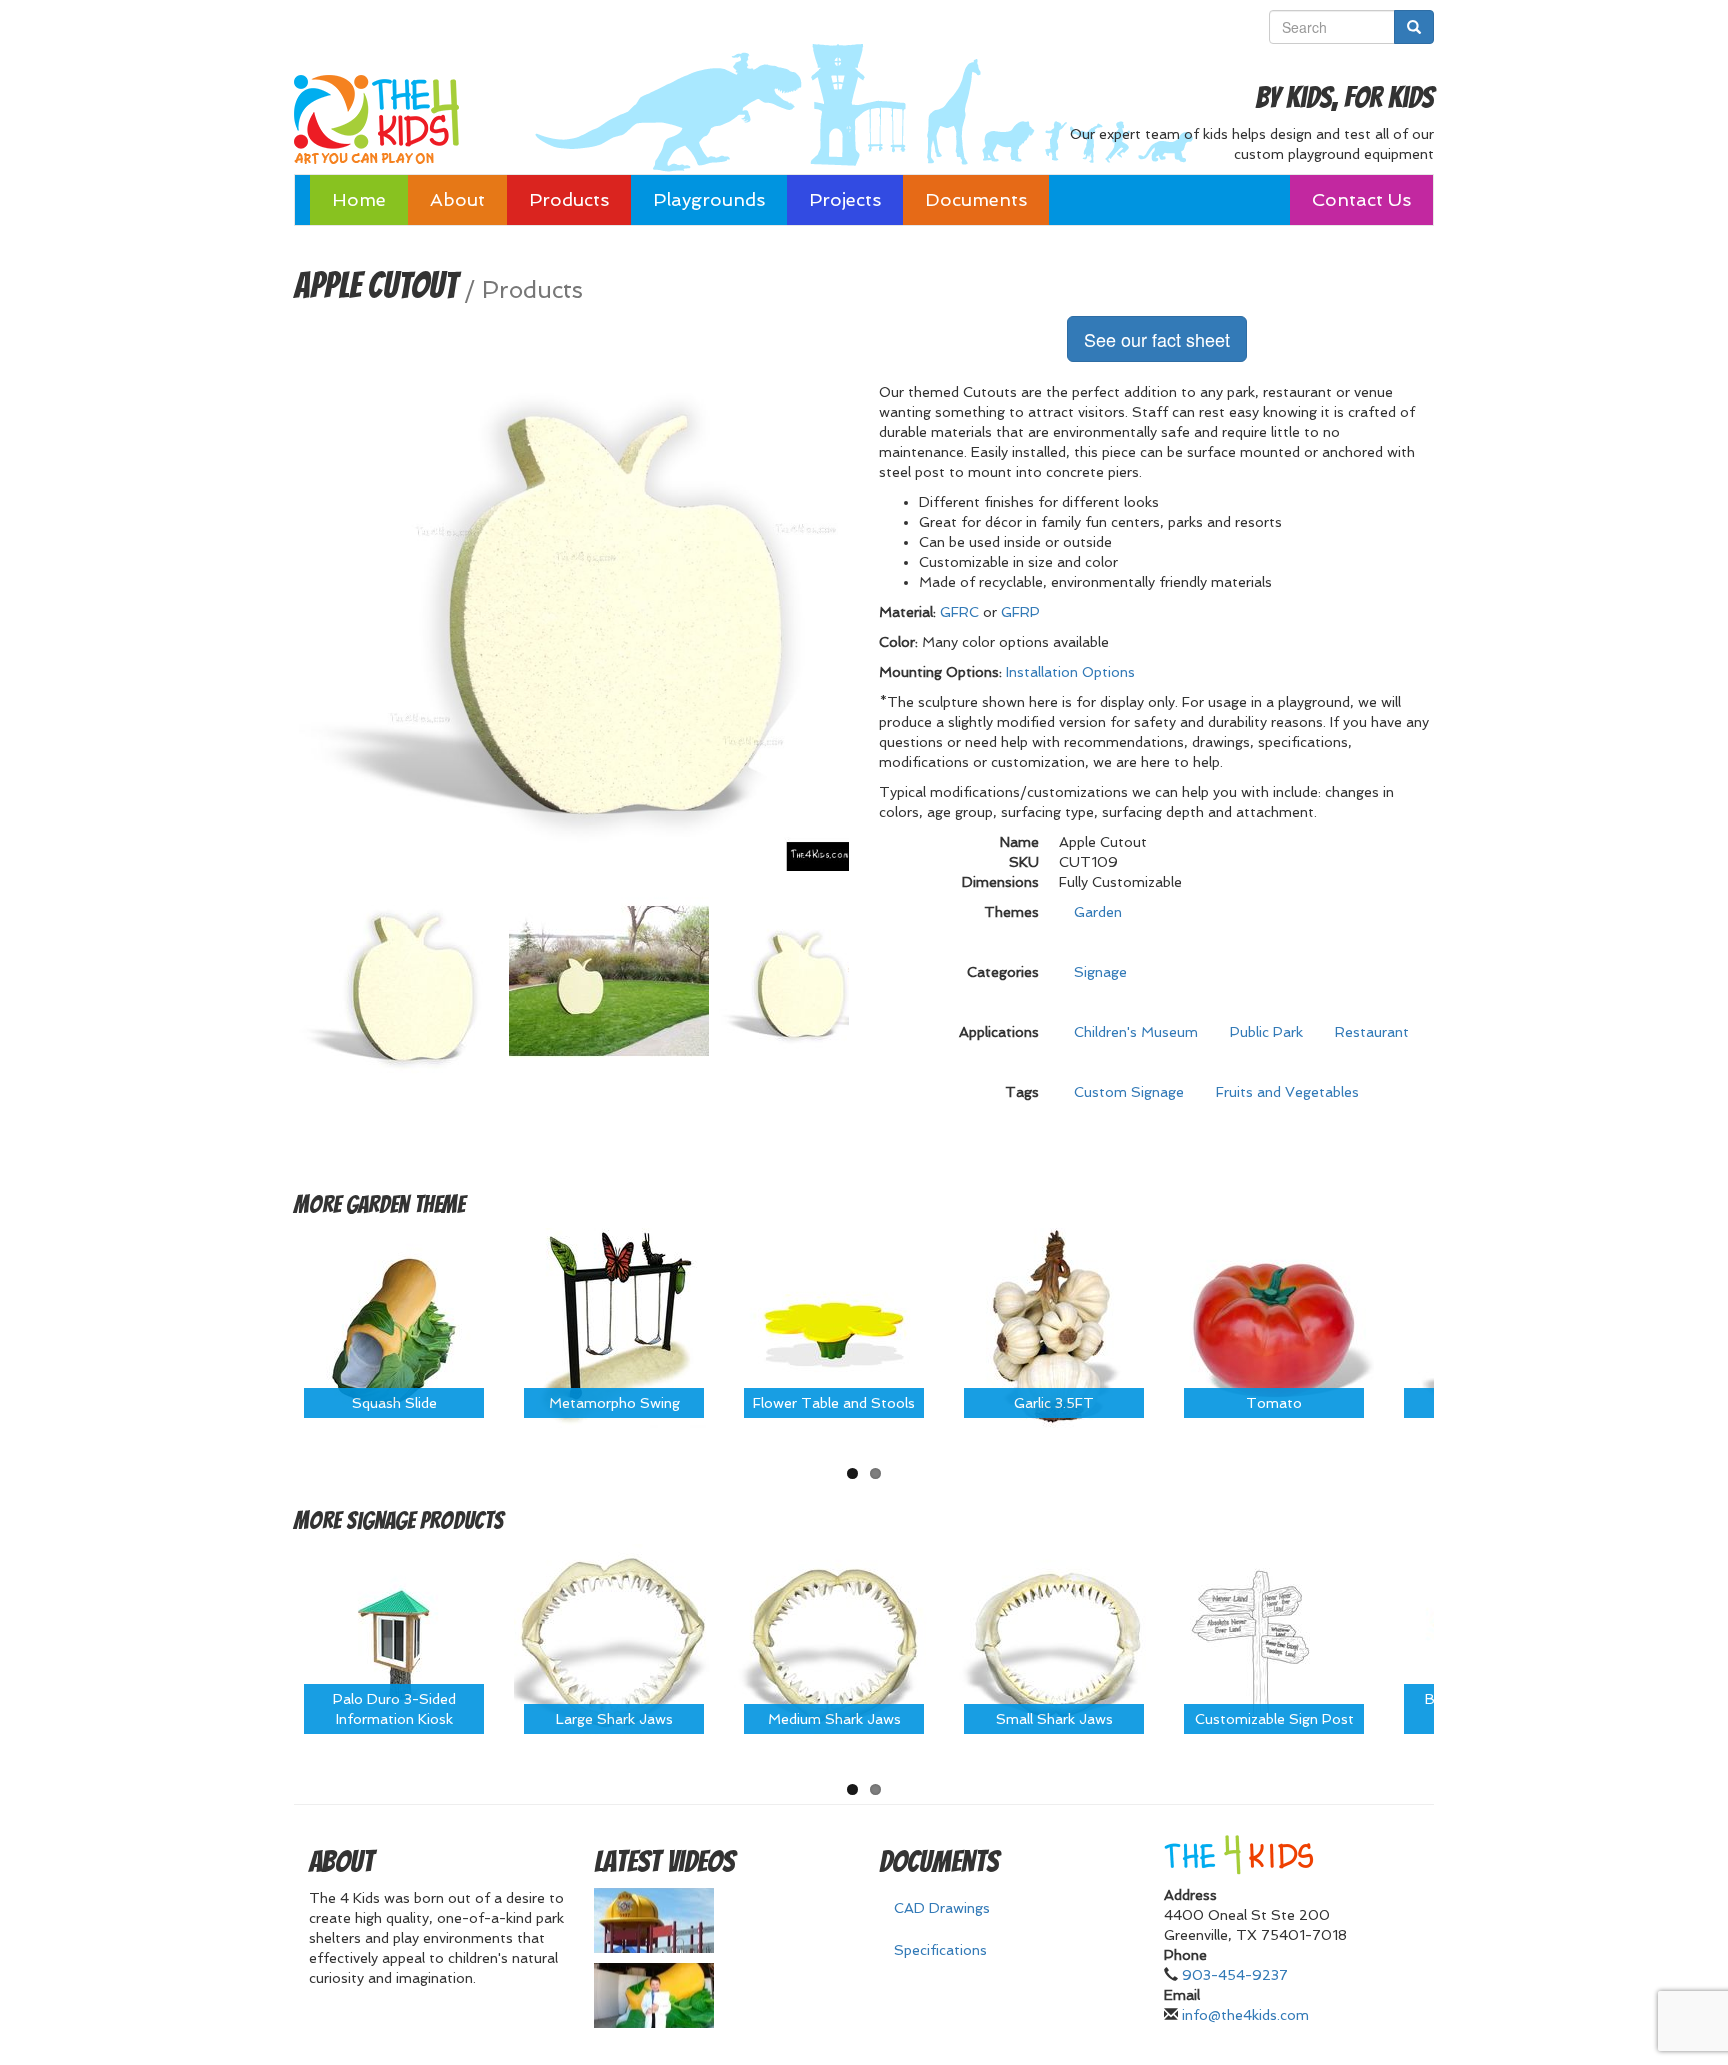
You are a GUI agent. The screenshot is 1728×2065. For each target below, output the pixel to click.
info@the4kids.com (1245, 2015)
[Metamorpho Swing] (614, 1326)
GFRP (1020, 612)
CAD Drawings (942, 1908)
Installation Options (1070, 672)
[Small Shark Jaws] (1054, 1643)
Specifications (940, 1950)
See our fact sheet (1157, 339)
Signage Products (425, 1520)
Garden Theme (405, 1204)
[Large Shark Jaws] (614, 1643)
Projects (845, 199)
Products (569, 199)
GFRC (959, 612)
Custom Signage (1129, 1092)
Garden (1098, 912)
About (457, 199)
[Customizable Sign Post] (1274, 1643)
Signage (1100, 972)
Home (359, 199)
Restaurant (1372, 1032)
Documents (976, 199)
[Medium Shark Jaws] (834, 1643)
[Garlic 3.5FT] (1054, 1326)
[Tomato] (1274, 1326)
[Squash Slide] (394, 1326)
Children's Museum (1136, 1032)
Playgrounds (709, 199)
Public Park (1266, 1032)
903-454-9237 (1235, 1975)
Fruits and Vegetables (1287, 1092)
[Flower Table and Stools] (834, 1326)
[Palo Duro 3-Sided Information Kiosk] (394, 1643)
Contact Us (1361, 199)
